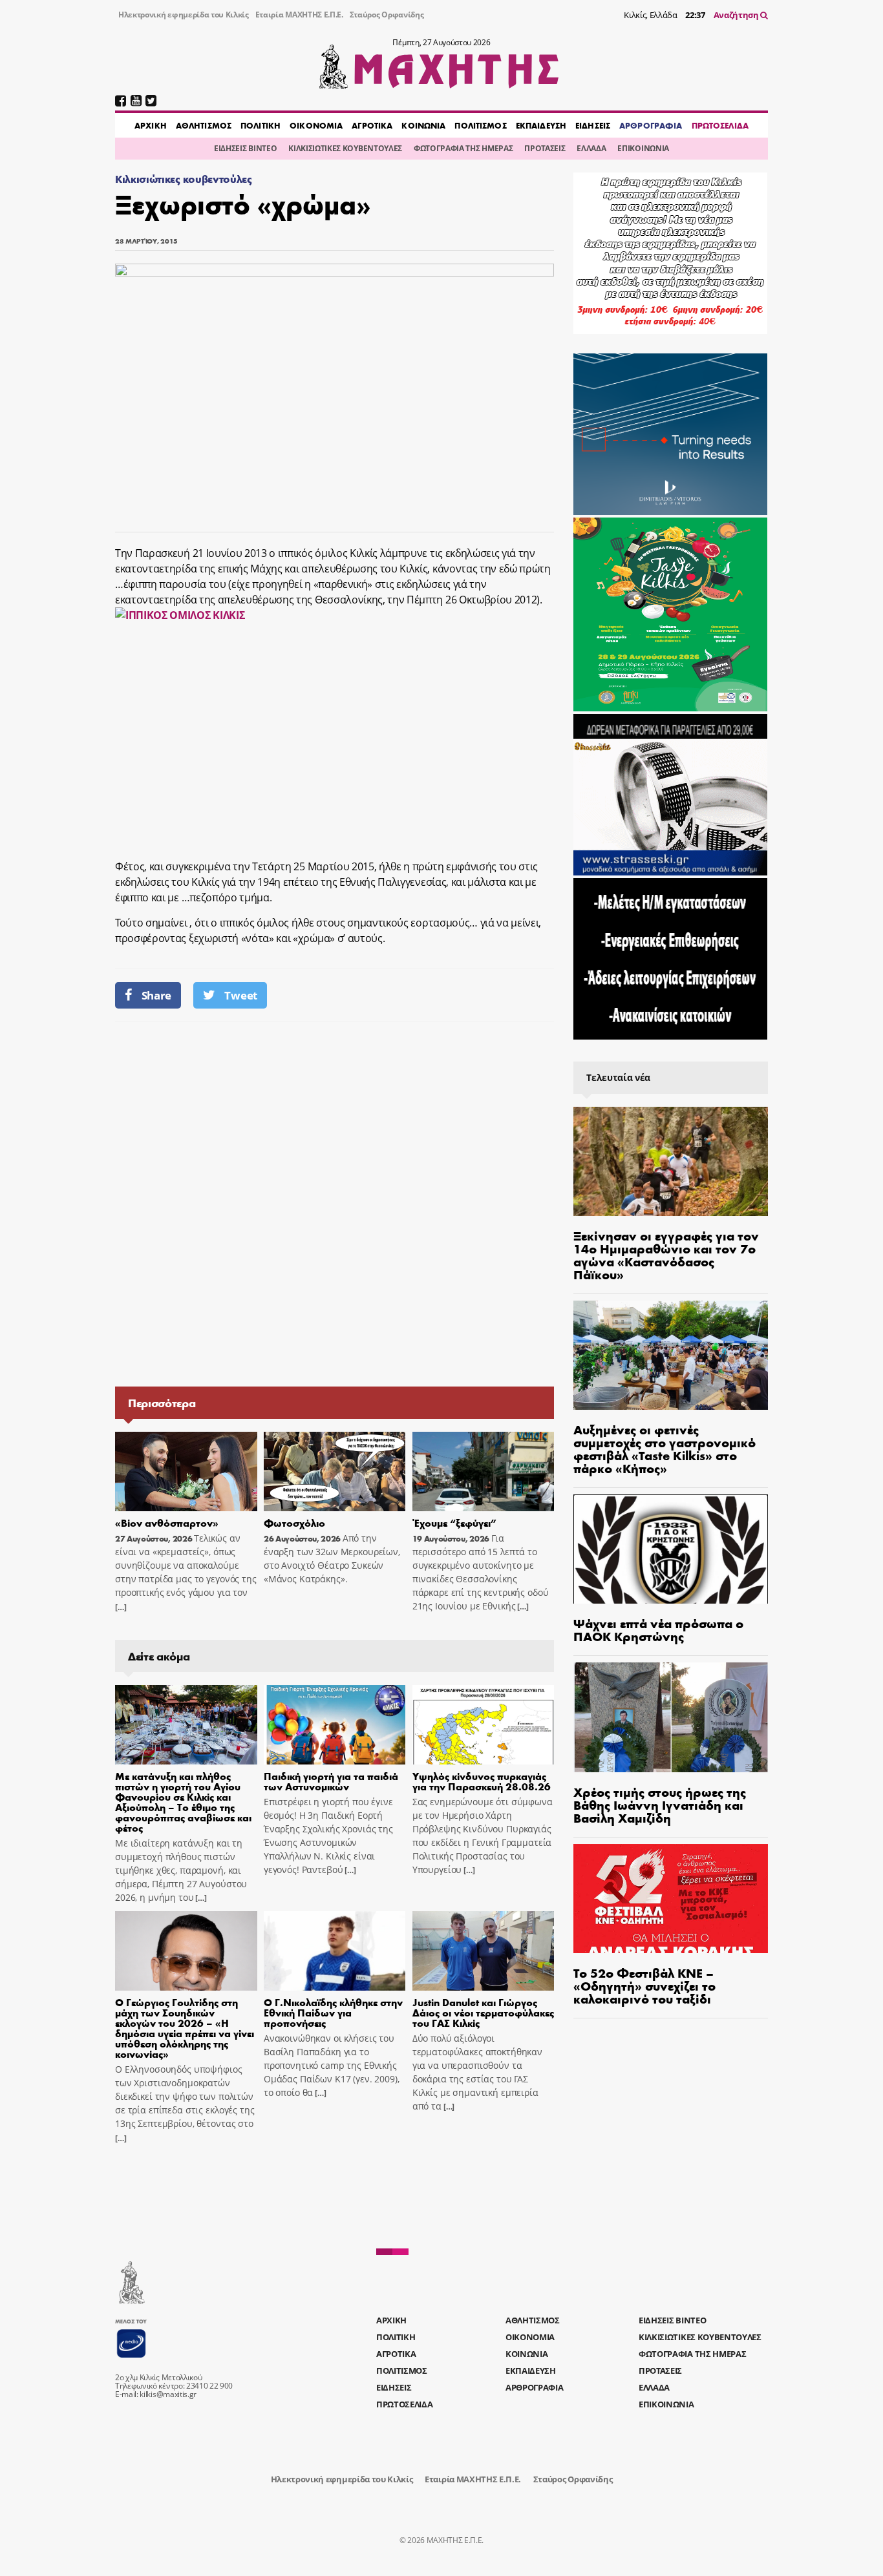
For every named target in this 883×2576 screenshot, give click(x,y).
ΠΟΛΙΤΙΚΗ (261, 125)
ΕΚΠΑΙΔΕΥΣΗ (541, 125)
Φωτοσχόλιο (294, 1523)
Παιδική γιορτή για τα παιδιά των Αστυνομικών (331, 1781)
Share (156, 995)
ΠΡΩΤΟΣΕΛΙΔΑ (720, 125)
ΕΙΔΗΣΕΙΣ (593, 125)
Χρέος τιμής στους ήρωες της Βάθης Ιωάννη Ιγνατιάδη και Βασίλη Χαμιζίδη (660, 1804)
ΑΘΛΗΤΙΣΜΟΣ (204, 125)
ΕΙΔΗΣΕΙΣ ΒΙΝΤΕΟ (245, 148)
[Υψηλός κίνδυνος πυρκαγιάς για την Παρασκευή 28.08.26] (484, 1725)
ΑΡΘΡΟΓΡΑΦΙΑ (651, 125)
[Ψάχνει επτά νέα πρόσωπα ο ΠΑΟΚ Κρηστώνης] (671, 1549)
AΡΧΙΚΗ (151, 125)
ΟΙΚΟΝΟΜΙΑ (316, 125)
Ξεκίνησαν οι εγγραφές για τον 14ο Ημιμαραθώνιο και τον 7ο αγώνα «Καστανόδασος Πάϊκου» (666, 1254)
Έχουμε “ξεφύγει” (454, 1523)
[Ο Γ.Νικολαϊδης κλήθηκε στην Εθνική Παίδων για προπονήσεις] (335, 1951)
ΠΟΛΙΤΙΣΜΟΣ (480, 125)
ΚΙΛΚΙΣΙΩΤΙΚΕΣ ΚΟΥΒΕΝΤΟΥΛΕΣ (345, 148)
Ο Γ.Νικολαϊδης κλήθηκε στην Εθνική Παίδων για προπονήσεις (333, 2012)
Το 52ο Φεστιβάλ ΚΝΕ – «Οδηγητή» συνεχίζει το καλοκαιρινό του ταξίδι (644, 1985)
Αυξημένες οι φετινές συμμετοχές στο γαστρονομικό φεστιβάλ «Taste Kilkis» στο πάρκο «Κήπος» (665, 1448)
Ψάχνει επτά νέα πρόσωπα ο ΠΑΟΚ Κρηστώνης (658, 1629)
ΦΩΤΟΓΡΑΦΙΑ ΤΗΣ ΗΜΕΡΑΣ (463, 148)
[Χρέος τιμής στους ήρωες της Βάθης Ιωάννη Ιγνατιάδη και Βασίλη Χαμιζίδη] (671, 1717)
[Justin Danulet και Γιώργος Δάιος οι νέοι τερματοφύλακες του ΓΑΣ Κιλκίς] (484, 1951)
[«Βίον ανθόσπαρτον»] (186, 1472)
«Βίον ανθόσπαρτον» (167, 1523)
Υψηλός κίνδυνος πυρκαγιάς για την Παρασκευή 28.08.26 (482, 1781)
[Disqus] (335, 1203)
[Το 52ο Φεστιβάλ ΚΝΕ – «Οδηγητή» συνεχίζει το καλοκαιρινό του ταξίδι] (671, 1899)
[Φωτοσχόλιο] (335, 1472)
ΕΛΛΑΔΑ (591, 148)
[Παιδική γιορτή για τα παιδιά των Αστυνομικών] (335, 1725)
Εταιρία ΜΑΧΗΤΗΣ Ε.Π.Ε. (299, 15)
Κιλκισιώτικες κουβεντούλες (184, 179)
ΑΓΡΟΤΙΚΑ (372, 125)
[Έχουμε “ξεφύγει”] (484, 1472)
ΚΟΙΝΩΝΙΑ (423, 125)
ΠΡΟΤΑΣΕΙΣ (545, 148)
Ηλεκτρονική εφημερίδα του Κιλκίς (184, 15)
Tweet (240, 995)
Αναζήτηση (737, 15)
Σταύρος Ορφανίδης (387, 15)
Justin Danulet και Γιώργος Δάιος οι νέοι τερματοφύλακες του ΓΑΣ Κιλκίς (483, 2012)
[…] (121, 1607)
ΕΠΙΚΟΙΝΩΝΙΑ (643, 148)
